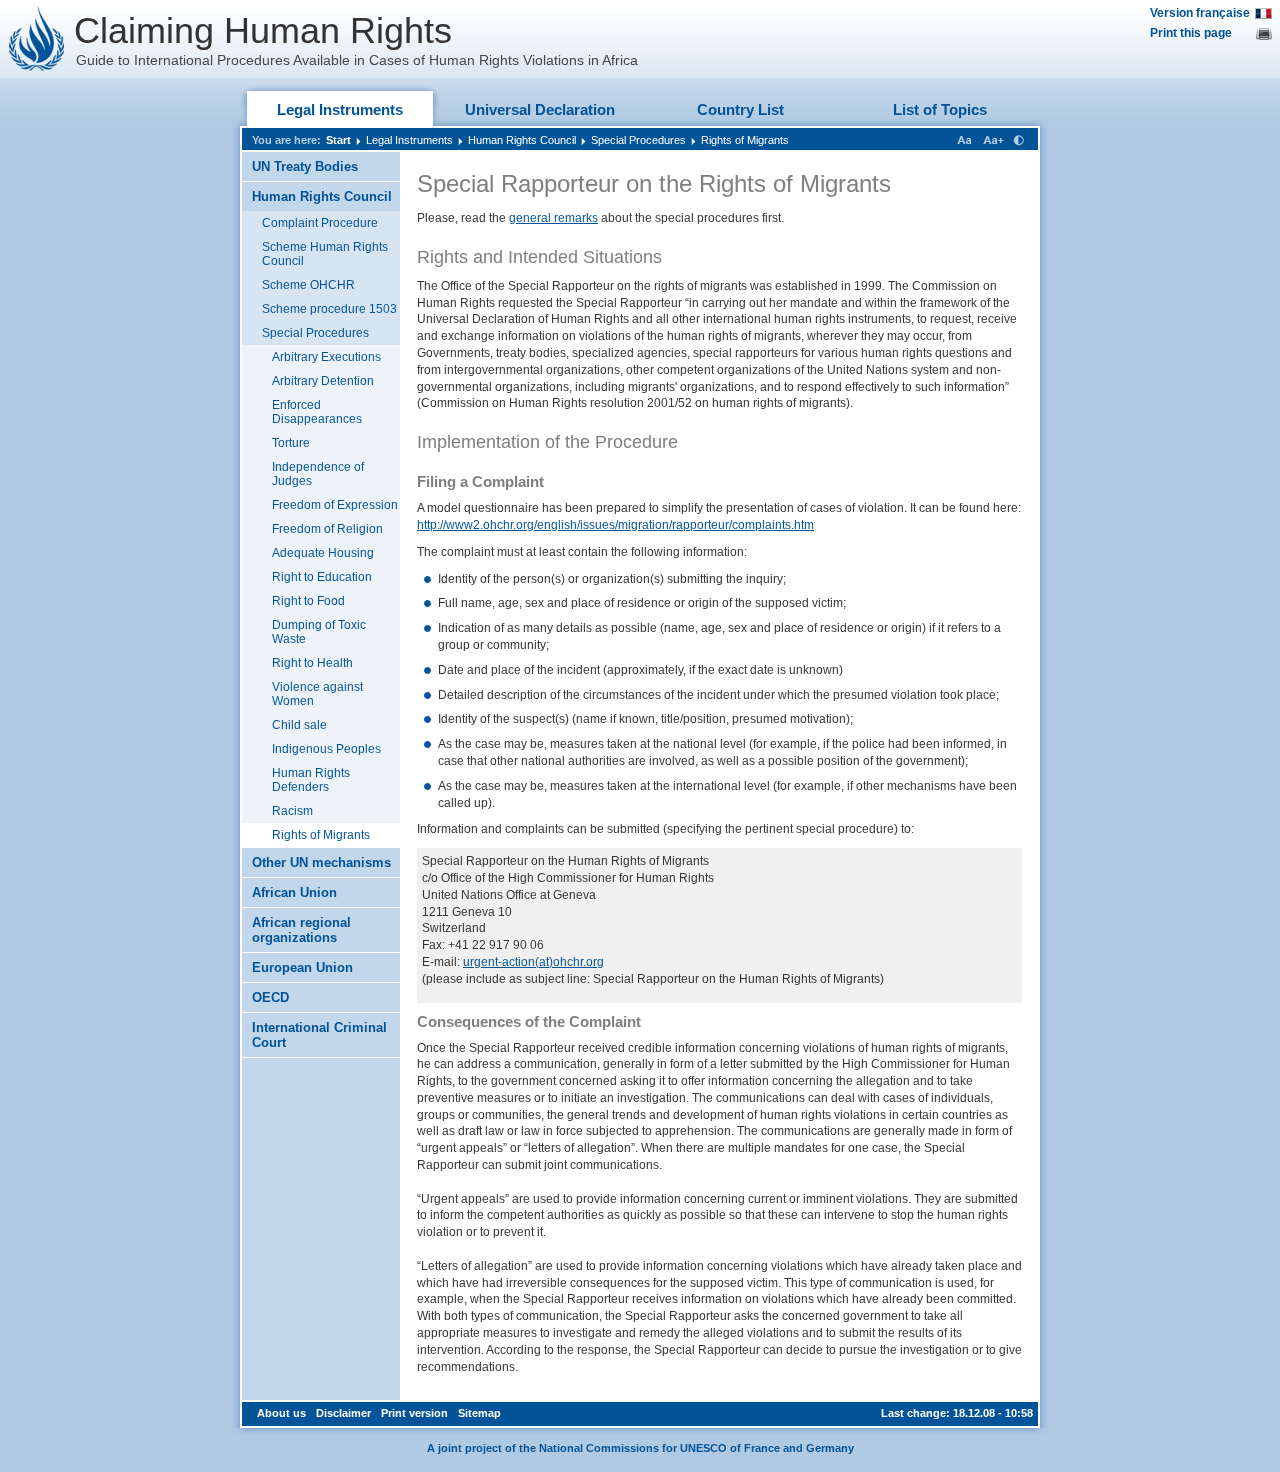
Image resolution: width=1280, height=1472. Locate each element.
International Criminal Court (319, 1035)
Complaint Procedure (320, 223)
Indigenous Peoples (326, 749)
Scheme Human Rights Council (325, 254)
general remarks (553, 218)
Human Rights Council (522, 140)
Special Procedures (638, 140)
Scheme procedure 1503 (329, 309)
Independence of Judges (318, 474)
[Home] (37, 39)
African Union (294, 892)
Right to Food (308, 601)
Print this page (1191, 33)
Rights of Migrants (745, 140)
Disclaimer (343, 1413)
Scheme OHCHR (308, 285)
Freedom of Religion (327, 529)
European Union (302, 967)
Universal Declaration (540, 109)
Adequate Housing (323, 553)
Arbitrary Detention (323, 381)
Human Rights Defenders (311, 780)
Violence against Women (317, 694)
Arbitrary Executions (326, 357)
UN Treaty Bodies (305, 166)
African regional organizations (301, 930)
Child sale (299, 725)
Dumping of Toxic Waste (319, 632)
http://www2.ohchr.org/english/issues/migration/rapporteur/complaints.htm (615, 525)
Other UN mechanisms (321, 862)
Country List (740, 109)
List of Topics (940, 109)
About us (281, 1413)
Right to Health (312, 663)
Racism (292, 811)
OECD (270, 997)
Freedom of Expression (335, 505)
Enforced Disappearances (317, 412)
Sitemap (479, 1413)
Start (338, 140)
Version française (1200, 13)
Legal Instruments (340, 109)
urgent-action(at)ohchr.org (533, 962)
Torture (291, 443)
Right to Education (322, 577)
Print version (414, 1413)
